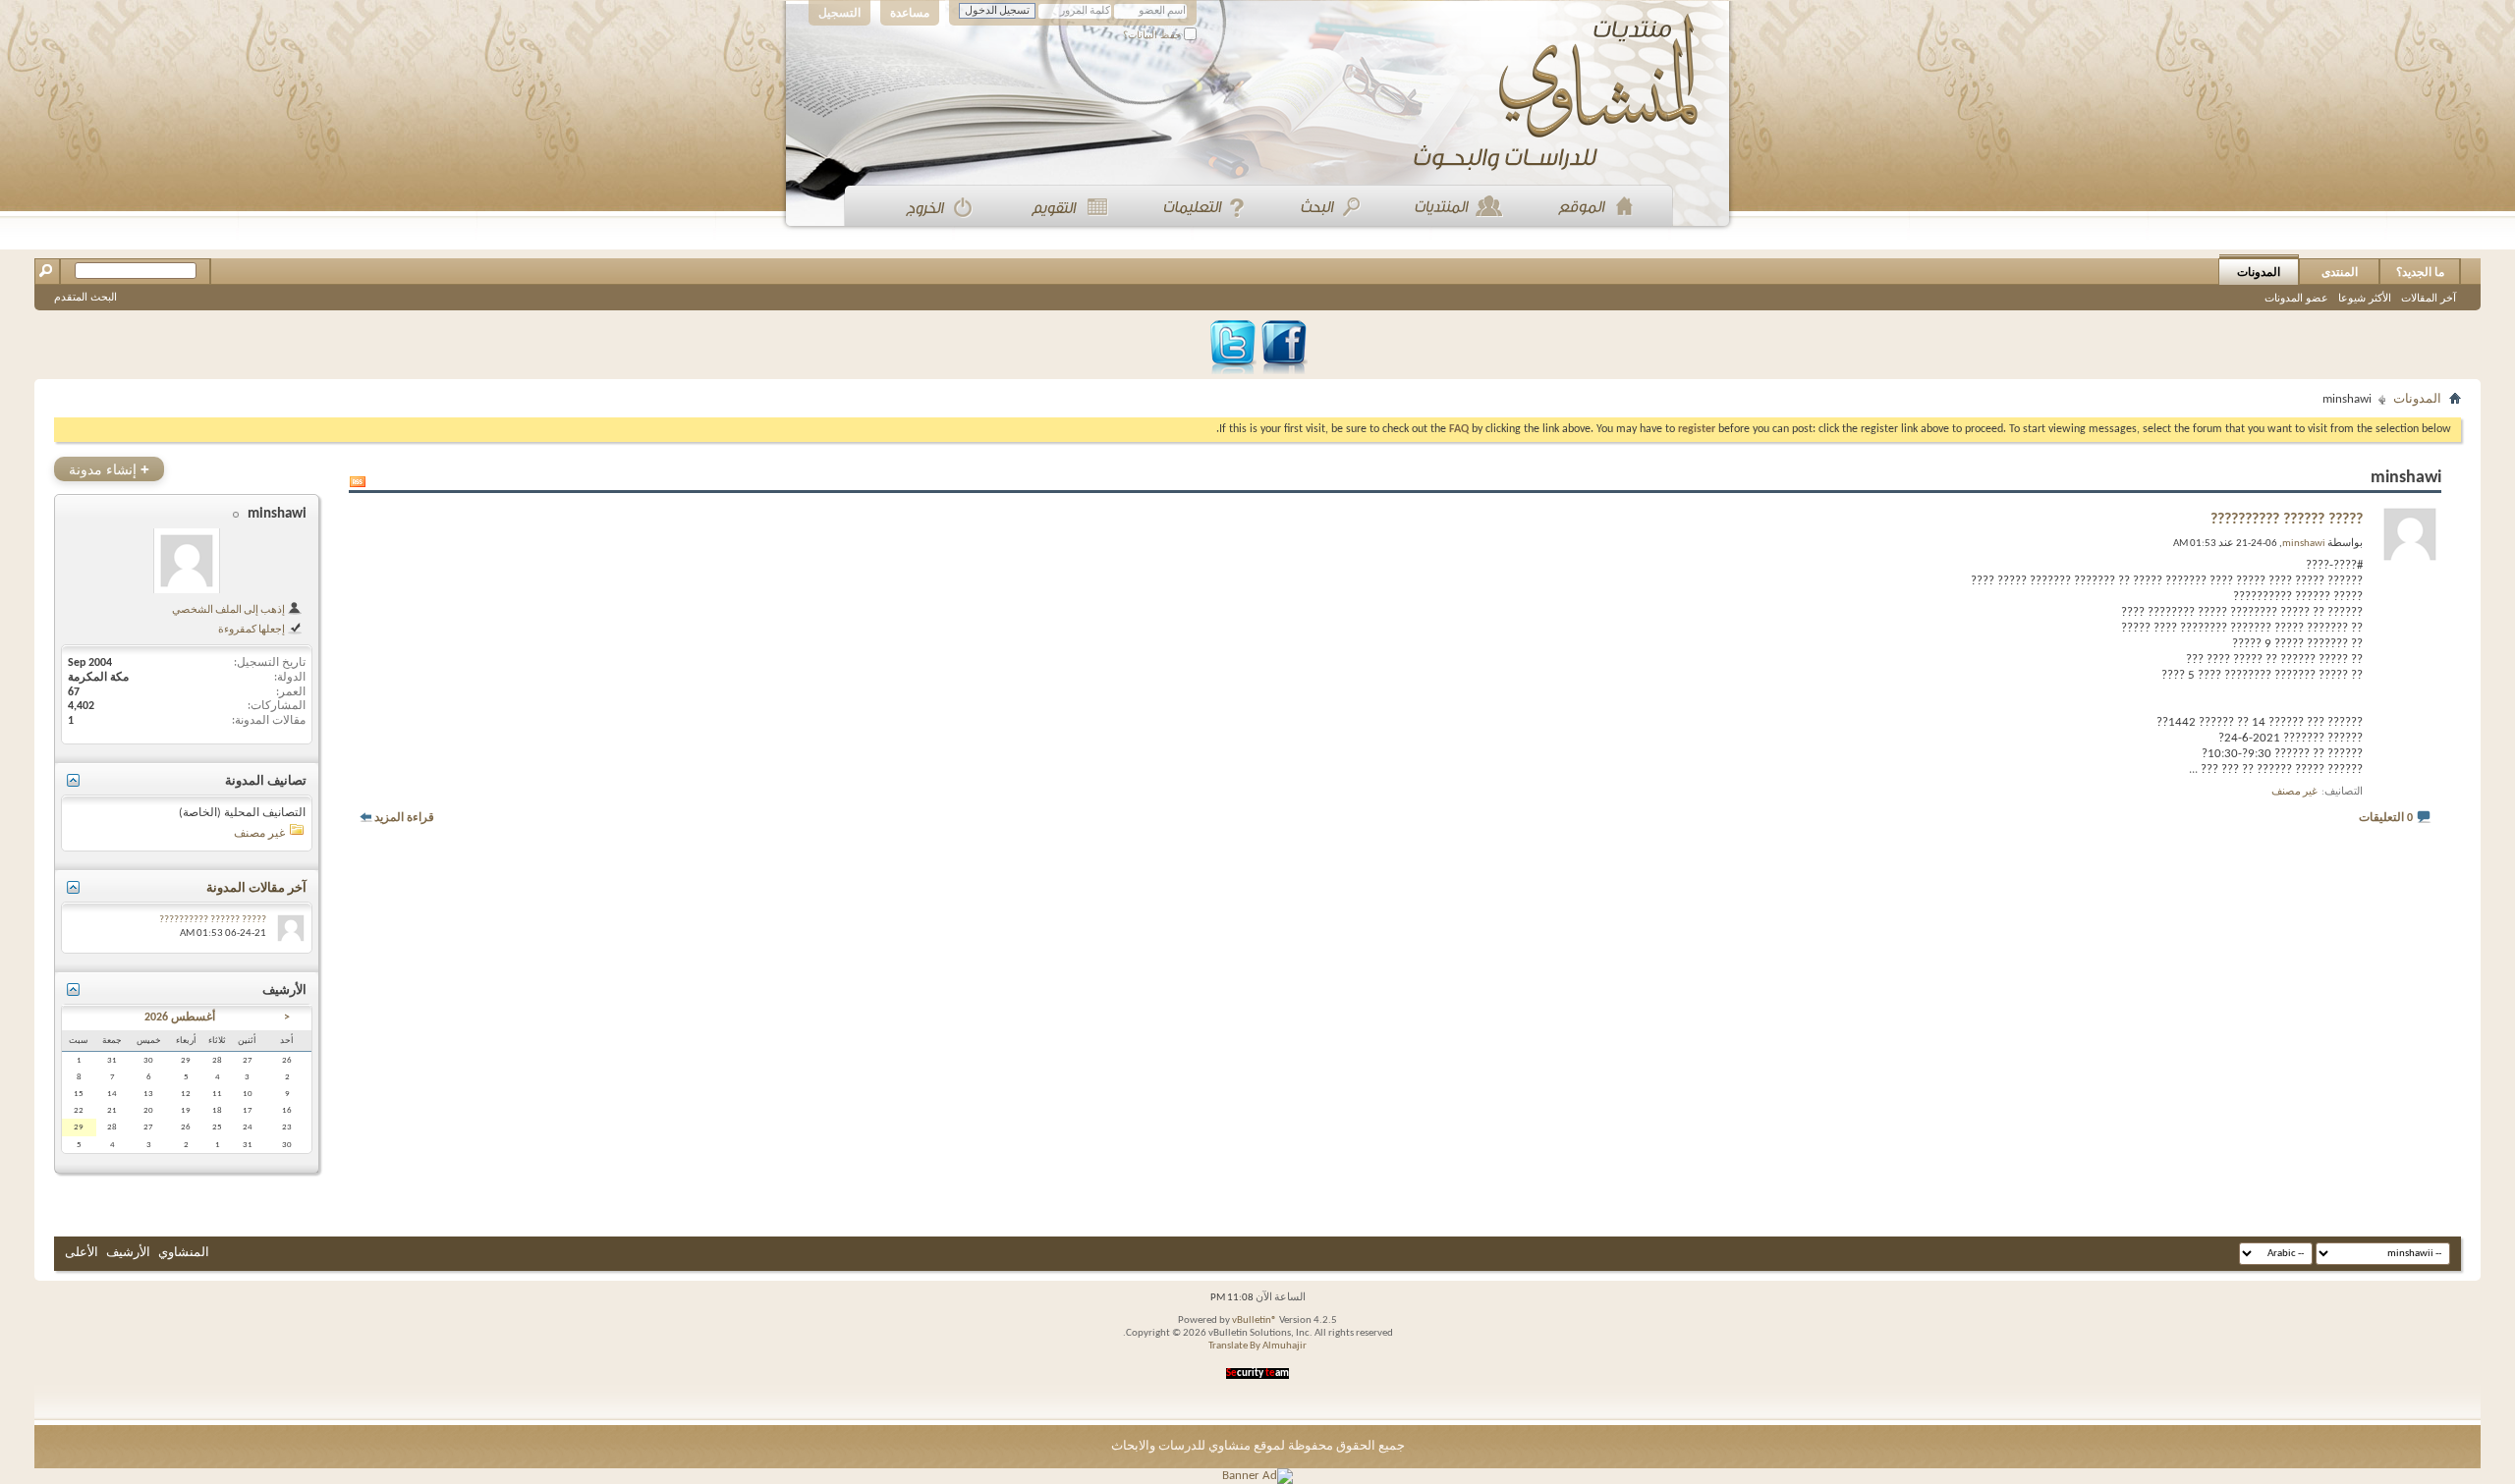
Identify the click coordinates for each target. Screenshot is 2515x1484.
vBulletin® (1255, 1320)
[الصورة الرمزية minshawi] (187, 561)
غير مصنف (2294, 792)
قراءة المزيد (404, 818)
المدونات (2259, 272)
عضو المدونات (2296, 298)
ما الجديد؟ (2420, 272)
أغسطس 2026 (180, 1017)
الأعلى (82, 1253)
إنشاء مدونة (109, 469)
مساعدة (910, 13)
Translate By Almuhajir (1257, 1346)
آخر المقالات (2429, 298)
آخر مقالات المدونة (256, 888)
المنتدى (2340, 272)
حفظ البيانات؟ (1153, 35)
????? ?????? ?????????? (2287, 520)
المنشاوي (184, 1253)
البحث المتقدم (85, 297)
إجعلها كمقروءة (252, 630)
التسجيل (839, 13)
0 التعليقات (2386, 818)
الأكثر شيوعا (2365, 298)
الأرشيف (128, 1253)
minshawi (277, 514)
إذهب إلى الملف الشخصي (229, 610)
